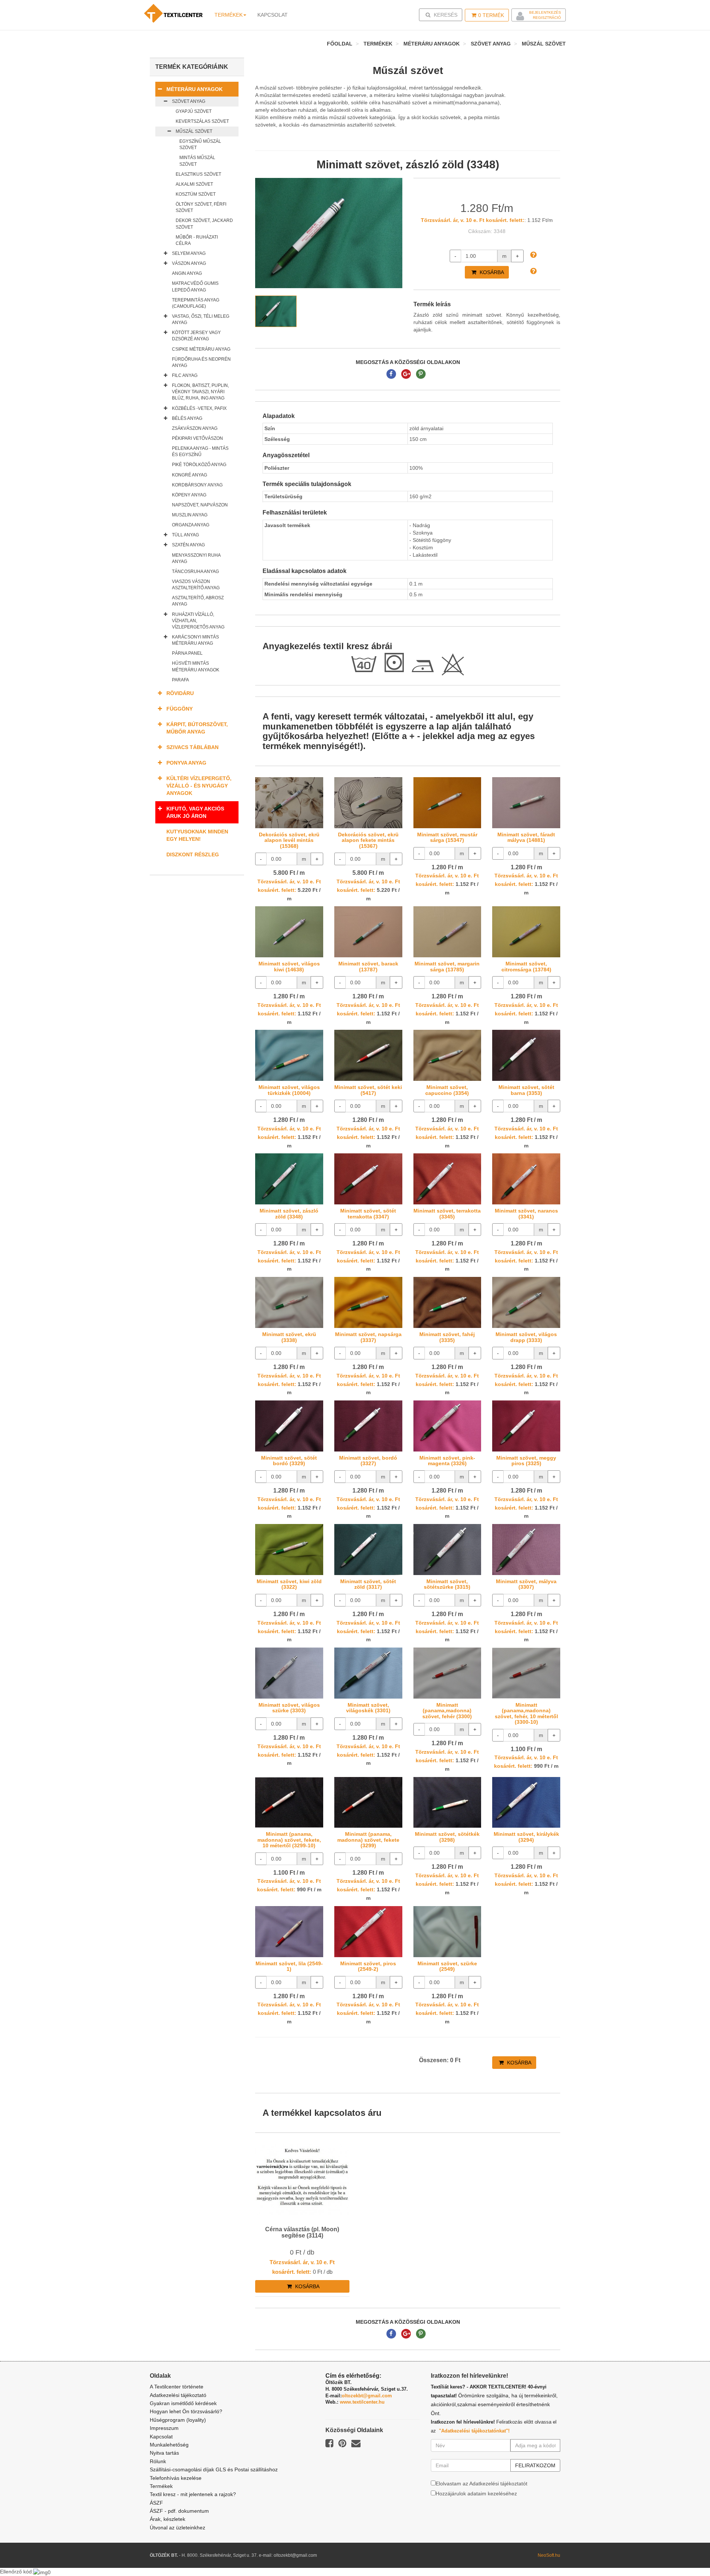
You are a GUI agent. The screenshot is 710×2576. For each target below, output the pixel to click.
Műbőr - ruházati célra (197, 240)
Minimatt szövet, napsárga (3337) (368, 1337)
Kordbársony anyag (197, 485)
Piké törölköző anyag (199, 465)
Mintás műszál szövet (197, 161)
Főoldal (340, 44)
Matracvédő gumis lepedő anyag (195, 286)
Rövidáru (180, 693)
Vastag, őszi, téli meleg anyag (201, 319)
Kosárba (491, 272)
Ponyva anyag (186, 763)
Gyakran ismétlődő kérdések (183, 2403)
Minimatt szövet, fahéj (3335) (447, 1337)
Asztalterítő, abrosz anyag (198, 601)
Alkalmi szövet (194, 184)
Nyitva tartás (164, 2453)
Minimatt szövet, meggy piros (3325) (526, 1461)
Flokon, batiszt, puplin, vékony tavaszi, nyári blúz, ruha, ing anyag (200, 392)
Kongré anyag (190, 475)
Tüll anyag (185, 535)
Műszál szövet (544, 44)
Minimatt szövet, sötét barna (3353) (526, 1090)
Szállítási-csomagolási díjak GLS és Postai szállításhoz (214, 2469)
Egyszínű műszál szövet (200, 144)
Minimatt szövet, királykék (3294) (526, 1837)
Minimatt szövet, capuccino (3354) (447, 1090)
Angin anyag (187, 273)
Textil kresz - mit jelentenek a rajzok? (193, 2494)
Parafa (180, 680)
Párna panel (187, 653)
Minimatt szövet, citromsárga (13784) (526, 966)
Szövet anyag (491, 44)
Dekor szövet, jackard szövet (204, 224)
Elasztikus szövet (198, 174)
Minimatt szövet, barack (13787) (368, 966)
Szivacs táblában (192, 747)
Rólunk (158, 2461)
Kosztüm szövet (196, 194)
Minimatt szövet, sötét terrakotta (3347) (368, 1213)
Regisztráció (547, 18)
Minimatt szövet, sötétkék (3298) (447, 1837)
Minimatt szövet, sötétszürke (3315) (447, 1584)
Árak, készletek (168, 2519)
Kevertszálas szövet (202, 121)
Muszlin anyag (190, 515)
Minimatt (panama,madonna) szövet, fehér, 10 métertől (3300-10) (526, 1713)
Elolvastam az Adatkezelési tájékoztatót (481, 2484)
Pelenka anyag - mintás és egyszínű (200, 451)
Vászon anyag (189, 263)
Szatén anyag (188, 545)
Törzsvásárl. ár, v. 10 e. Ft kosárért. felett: (473, 220)
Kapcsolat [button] (273, 15)
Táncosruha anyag (195, 571)
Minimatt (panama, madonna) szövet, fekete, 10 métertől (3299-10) (289, 1840)
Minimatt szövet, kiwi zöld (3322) (289, 1584)
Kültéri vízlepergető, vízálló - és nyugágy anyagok (199, 786)
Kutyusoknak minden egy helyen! (197, 835)
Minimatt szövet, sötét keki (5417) (368, 1090)
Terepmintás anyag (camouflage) (196, 303)
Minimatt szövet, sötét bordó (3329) (289, 1461)
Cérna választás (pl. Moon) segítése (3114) (302, 2233)
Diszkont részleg (193, 854)
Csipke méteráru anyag (201, 349)
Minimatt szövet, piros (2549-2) (368, 1966)
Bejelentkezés (545, 12)
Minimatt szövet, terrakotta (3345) (447, 1213)
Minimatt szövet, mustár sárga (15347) (447, 837)
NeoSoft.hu (549, 2555)
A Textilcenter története (177, 2387)
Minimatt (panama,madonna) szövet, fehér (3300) (447, 1711)
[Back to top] (686, 2552)
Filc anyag (185, 375)
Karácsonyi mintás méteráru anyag (195, 640)
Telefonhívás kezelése (176, 2478)
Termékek (229, 15)
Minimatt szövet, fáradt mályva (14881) (526, 837)
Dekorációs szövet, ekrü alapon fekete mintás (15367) (368, 840)
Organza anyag (191, 525)
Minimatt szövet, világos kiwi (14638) (289, 966)
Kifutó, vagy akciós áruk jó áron (195, 812)
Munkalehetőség (169, 2445)
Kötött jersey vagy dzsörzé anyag (196, 336)
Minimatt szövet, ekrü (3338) (289, 1337)
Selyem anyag (189, 253)
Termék (491, 15)
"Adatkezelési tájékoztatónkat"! (474, 2431)
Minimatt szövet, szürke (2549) (447, 1966)
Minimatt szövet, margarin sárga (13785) (447, 966)
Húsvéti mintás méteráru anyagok (196, 666)
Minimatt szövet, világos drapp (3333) (526, 1337)
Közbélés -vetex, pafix (199, 408)
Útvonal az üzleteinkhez (177, 2528)
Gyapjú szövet (194, 111)
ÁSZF (156, 2503)
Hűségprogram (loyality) (178, 2420)
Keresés (443, 15)
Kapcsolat (161, 2437)
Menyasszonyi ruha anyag (196, 558)
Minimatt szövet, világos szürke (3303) (289, 1708)
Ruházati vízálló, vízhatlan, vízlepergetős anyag (198, 621)
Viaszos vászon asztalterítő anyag (196, 585)
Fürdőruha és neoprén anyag (201, 362)
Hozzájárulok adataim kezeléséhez (476, 2494)
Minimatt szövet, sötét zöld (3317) (368, 1584)
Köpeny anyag (189, 495)
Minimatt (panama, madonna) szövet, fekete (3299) (368, 1840)
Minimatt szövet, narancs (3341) (526, 1213)
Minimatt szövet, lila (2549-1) (289, 1966)
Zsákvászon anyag (195, 428)
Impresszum (164, 2428)
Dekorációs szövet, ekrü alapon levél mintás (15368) (289, 840)
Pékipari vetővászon (197, 438)
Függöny (180, 709)
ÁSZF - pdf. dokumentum (179, 2511)
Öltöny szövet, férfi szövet (201, 207)
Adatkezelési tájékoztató (178, 2395)
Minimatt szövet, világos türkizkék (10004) (289, 1090)
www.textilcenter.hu (362, 2402)
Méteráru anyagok (432, 44)
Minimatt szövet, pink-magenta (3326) (447, 1461)
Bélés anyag (187, 418)
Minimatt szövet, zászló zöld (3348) (289, 1213)
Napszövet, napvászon (200, 505)
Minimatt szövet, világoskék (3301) (368, 1708)
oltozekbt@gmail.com (367, 2396)
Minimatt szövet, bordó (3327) (368, 1461)
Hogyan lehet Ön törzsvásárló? (186, 2411)
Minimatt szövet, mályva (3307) (526, 1584)
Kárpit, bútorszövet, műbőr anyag (197, 728)
